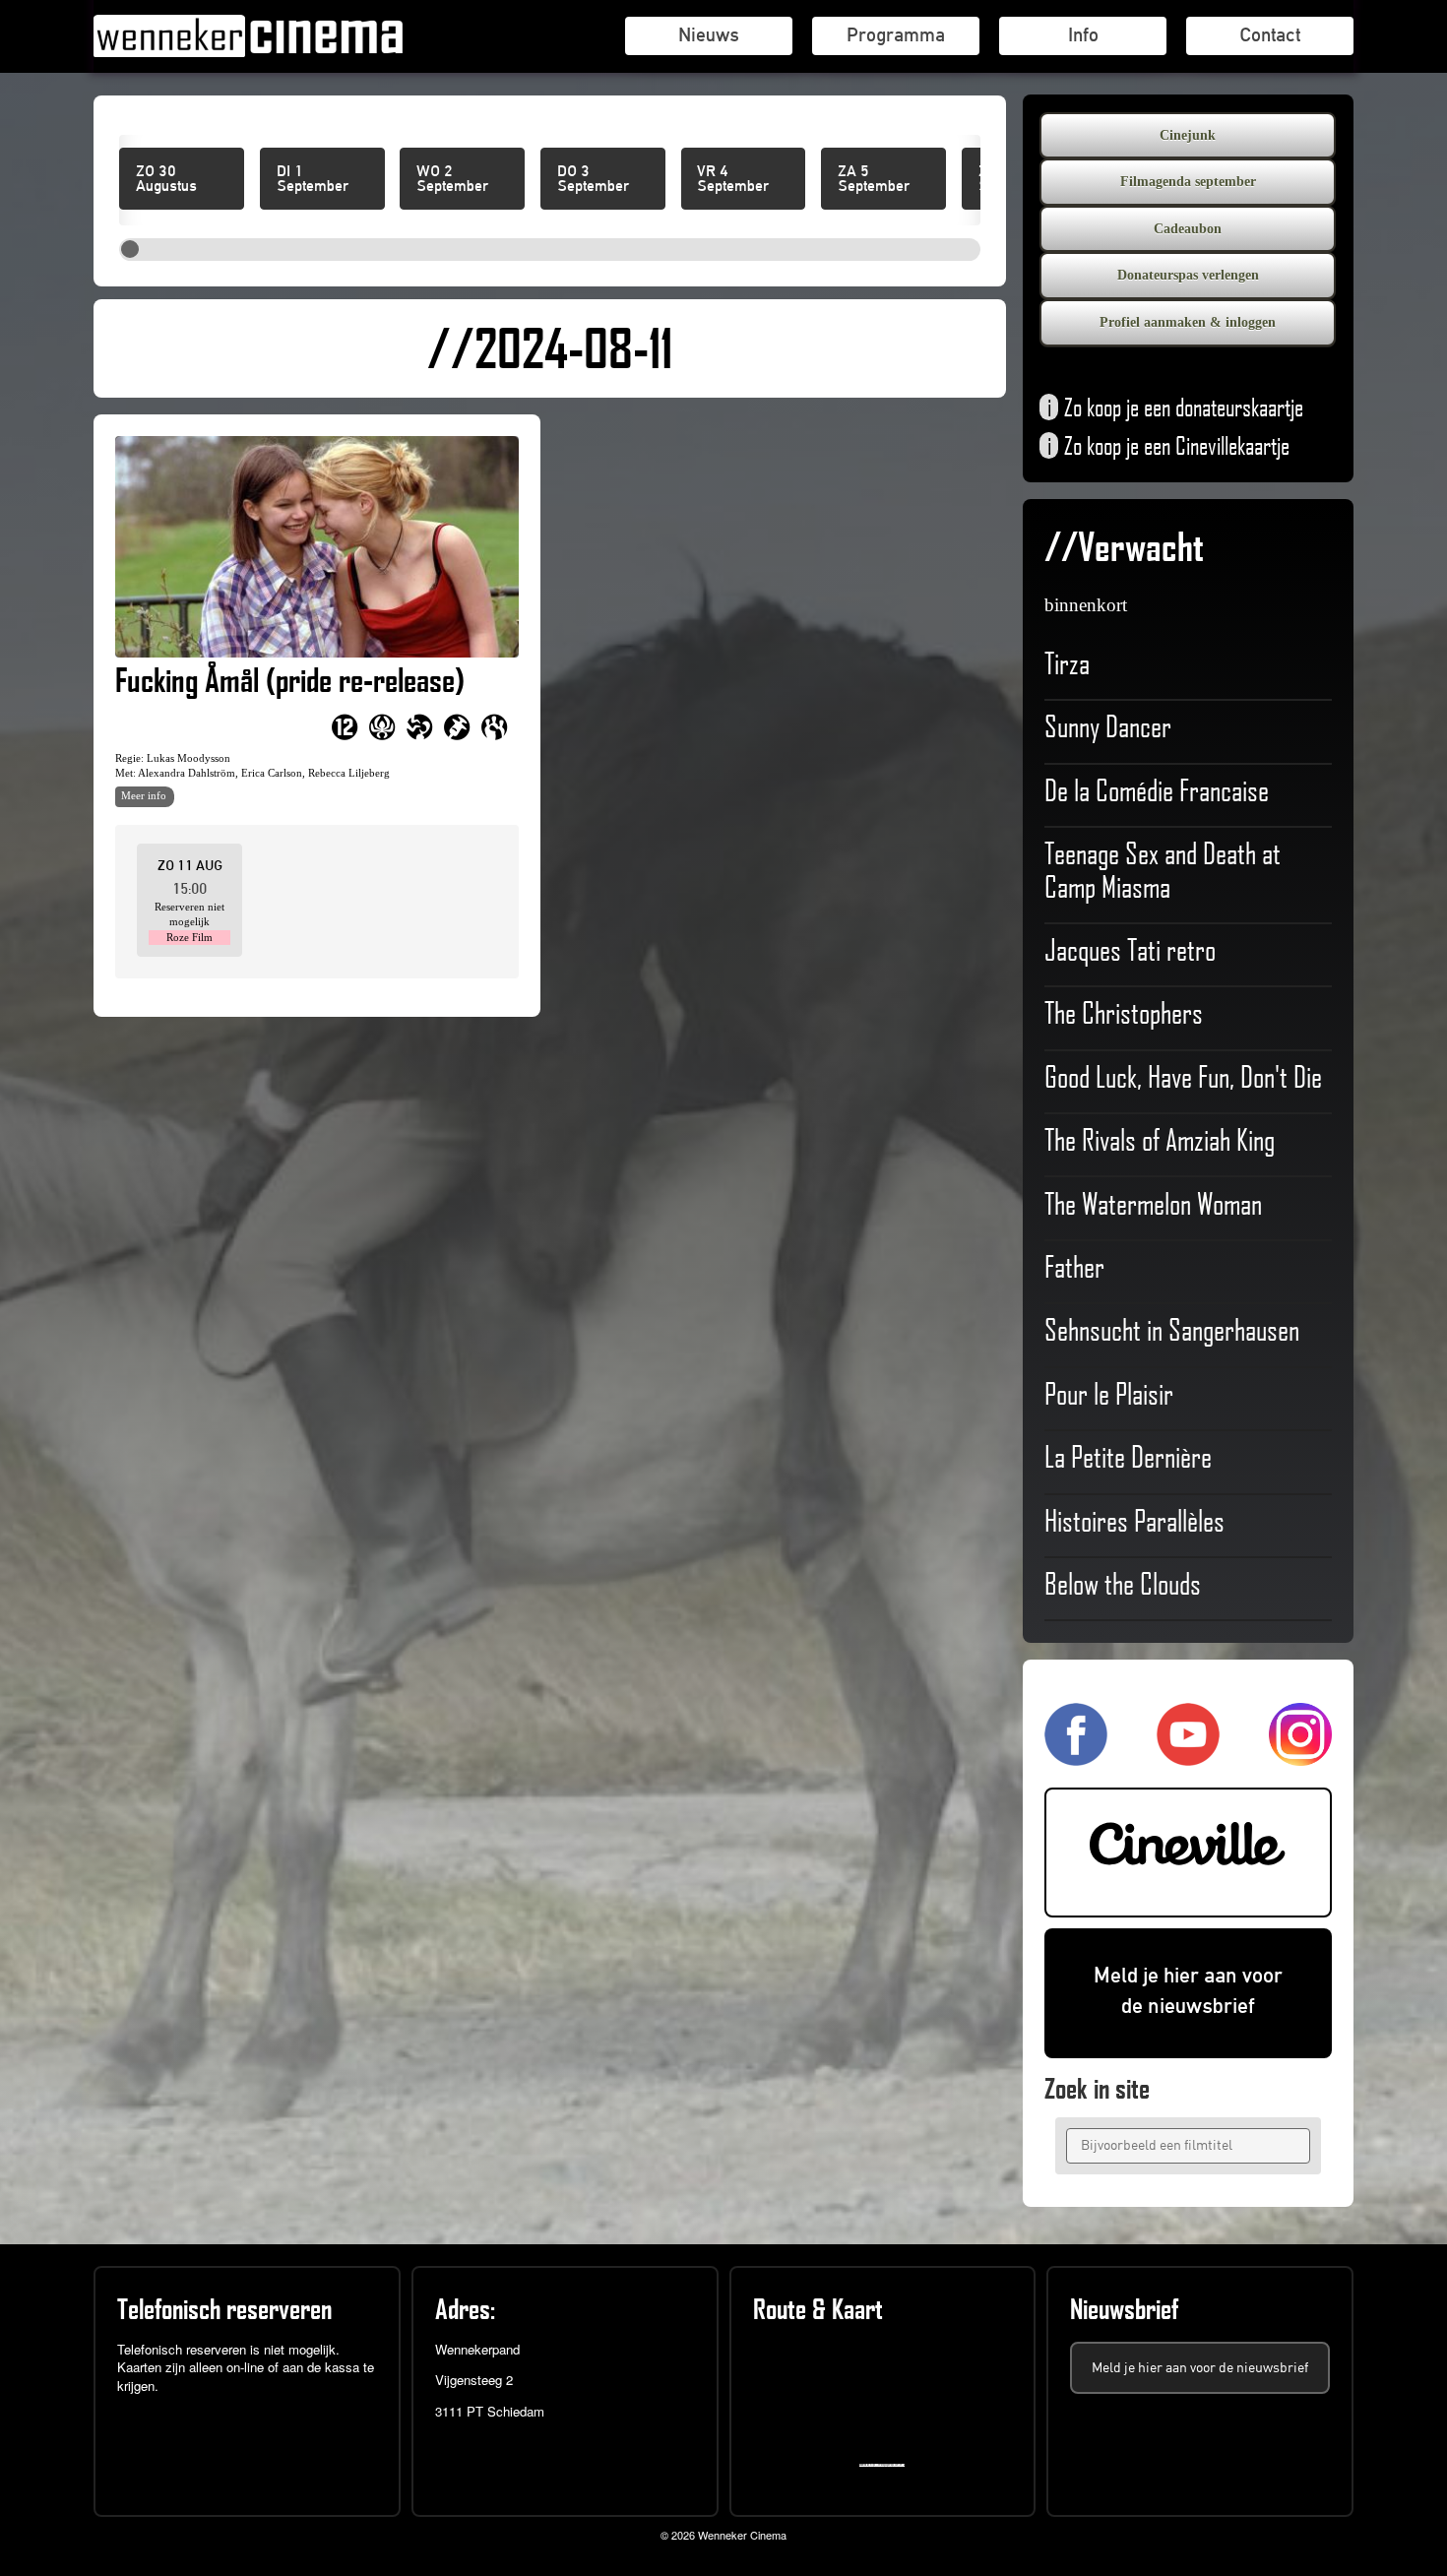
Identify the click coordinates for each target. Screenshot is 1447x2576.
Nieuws (709, 34)
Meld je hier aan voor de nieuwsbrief (1188, 1990)
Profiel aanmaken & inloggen (1188, 322)
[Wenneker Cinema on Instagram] (1300, 1757)
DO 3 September (593, 179)
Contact (1270, 34)
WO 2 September (452, 179)
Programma (896, 34)
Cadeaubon (1188, 229)
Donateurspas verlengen (1188, 275)
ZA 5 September (874, 179)
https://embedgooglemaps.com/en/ (886, 2465)
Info (1083, 34)
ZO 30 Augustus (166, 179)
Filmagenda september (1188, 182)
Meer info (144, 795)
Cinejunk (1188, 135)
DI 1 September (313, 179)
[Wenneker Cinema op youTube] (1188, 1757)
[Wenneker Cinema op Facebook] (1076, 1757)
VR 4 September (733, 179)
